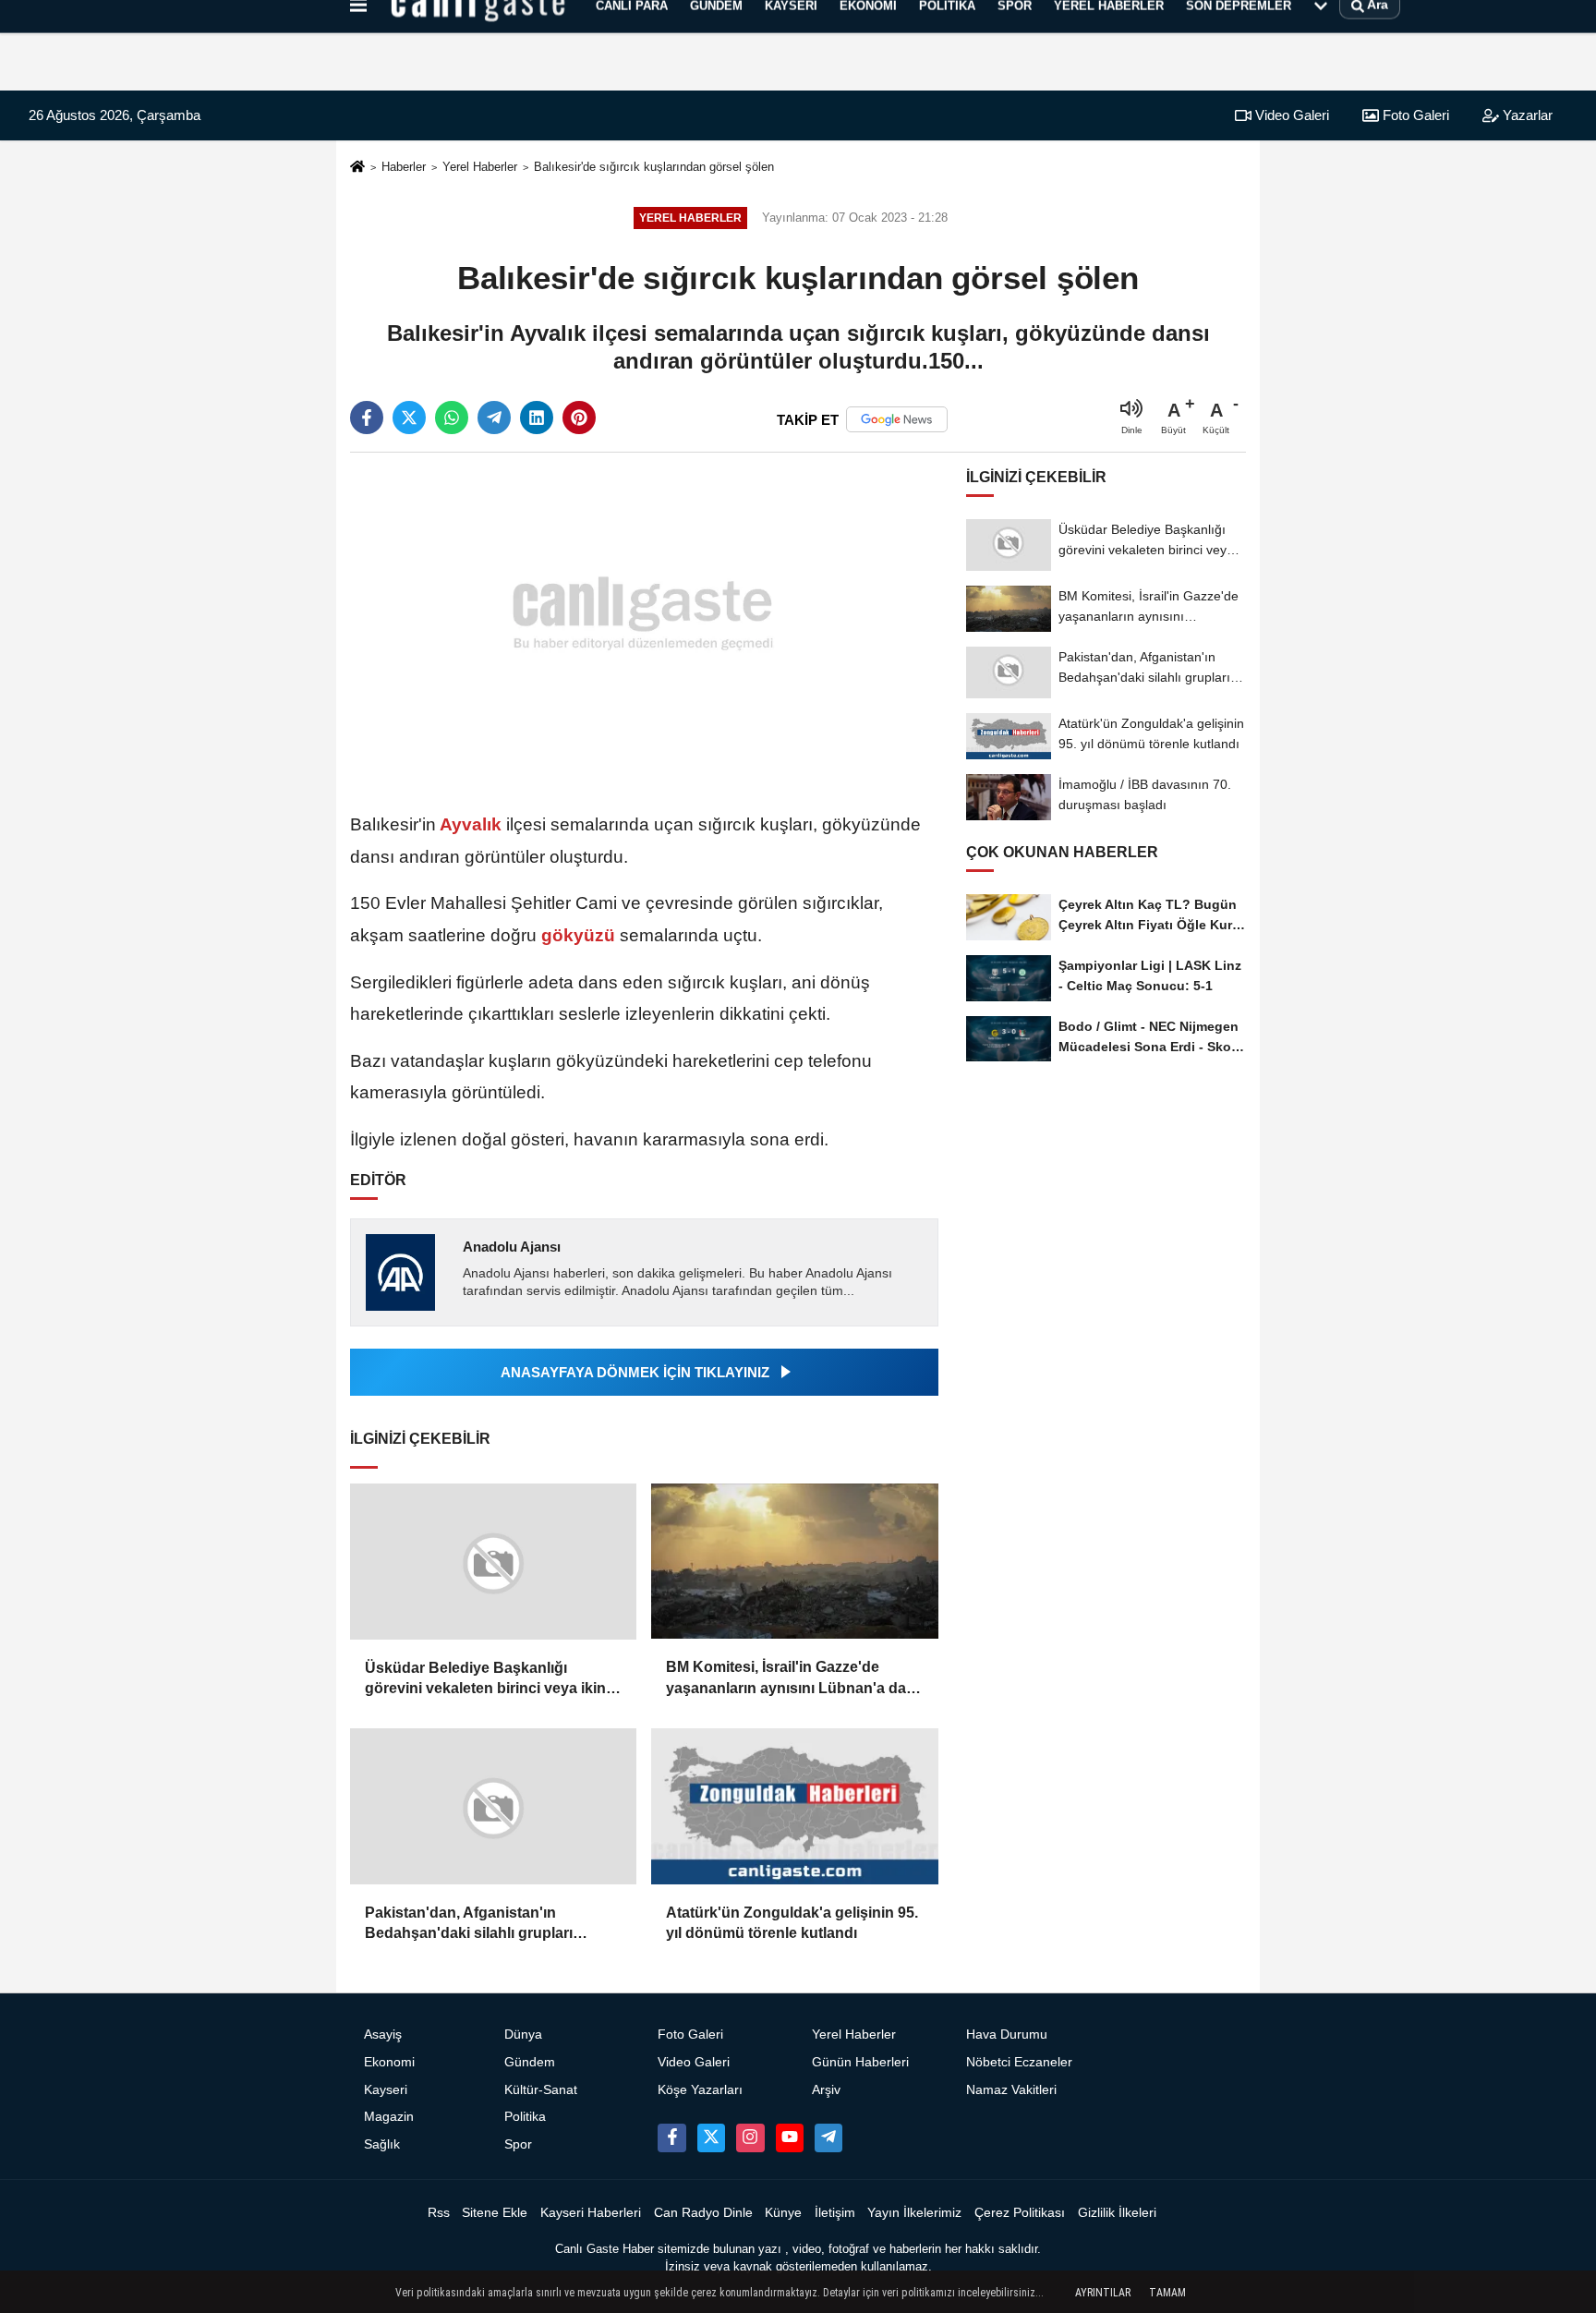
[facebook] (367, 418)
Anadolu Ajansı (512, 1247)
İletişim (835, 2213)
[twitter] (409, 418)
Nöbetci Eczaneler (1019, 2062)
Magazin (389, 2117)
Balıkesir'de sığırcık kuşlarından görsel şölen (654, 167)
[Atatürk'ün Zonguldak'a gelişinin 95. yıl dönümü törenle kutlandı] (794, 1806)
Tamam (1167, 2293)
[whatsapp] (452, 418)
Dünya (523, 2034)
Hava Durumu (1007, 2034)
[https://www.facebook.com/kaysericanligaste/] (671, 2137)
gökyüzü (578, 935)
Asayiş (383, 2034)
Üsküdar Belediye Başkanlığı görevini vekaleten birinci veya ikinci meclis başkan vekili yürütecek (491, 1680)
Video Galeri (1290, 115)
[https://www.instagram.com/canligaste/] (750, 2137)
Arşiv (826, 2090)
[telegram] (494, 418)
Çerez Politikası (1020, 2213)
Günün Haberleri (860, 2062)
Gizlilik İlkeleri (1117, 2213)
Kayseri (386, 2090)
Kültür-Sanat (541, 2090)
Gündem (530, 2062)
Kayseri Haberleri (591, 2213)
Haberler (404, 167)
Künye (783, 2213)
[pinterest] (579, 418)
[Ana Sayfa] (357, 168)
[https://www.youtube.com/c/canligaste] (790, 2137)
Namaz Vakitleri (1011, 2090)
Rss (439, 2213)
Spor (518, 2144)
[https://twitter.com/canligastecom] (711, 2137)
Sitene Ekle (495, 2213)
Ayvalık (471, 824)
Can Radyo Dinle (703, 2213)
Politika (525, 2117)
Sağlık (382, 2144)
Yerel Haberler (480, 167)
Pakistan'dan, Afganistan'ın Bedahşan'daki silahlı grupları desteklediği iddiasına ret (469, 1925)
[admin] (828, 2137)
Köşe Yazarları (700, 2090)
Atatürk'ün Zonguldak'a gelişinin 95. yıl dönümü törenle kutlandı (792, 1923)
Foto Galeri (1414, 115)
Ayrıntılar (1103, 2293)
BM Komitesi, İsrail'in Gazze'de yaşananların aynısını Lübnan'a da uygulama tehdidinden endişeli (786, 1679)
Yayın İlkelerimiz (914, 2213)
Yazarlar (1526, 115)
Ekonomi (389, 2062)
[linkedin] (537, 418)
